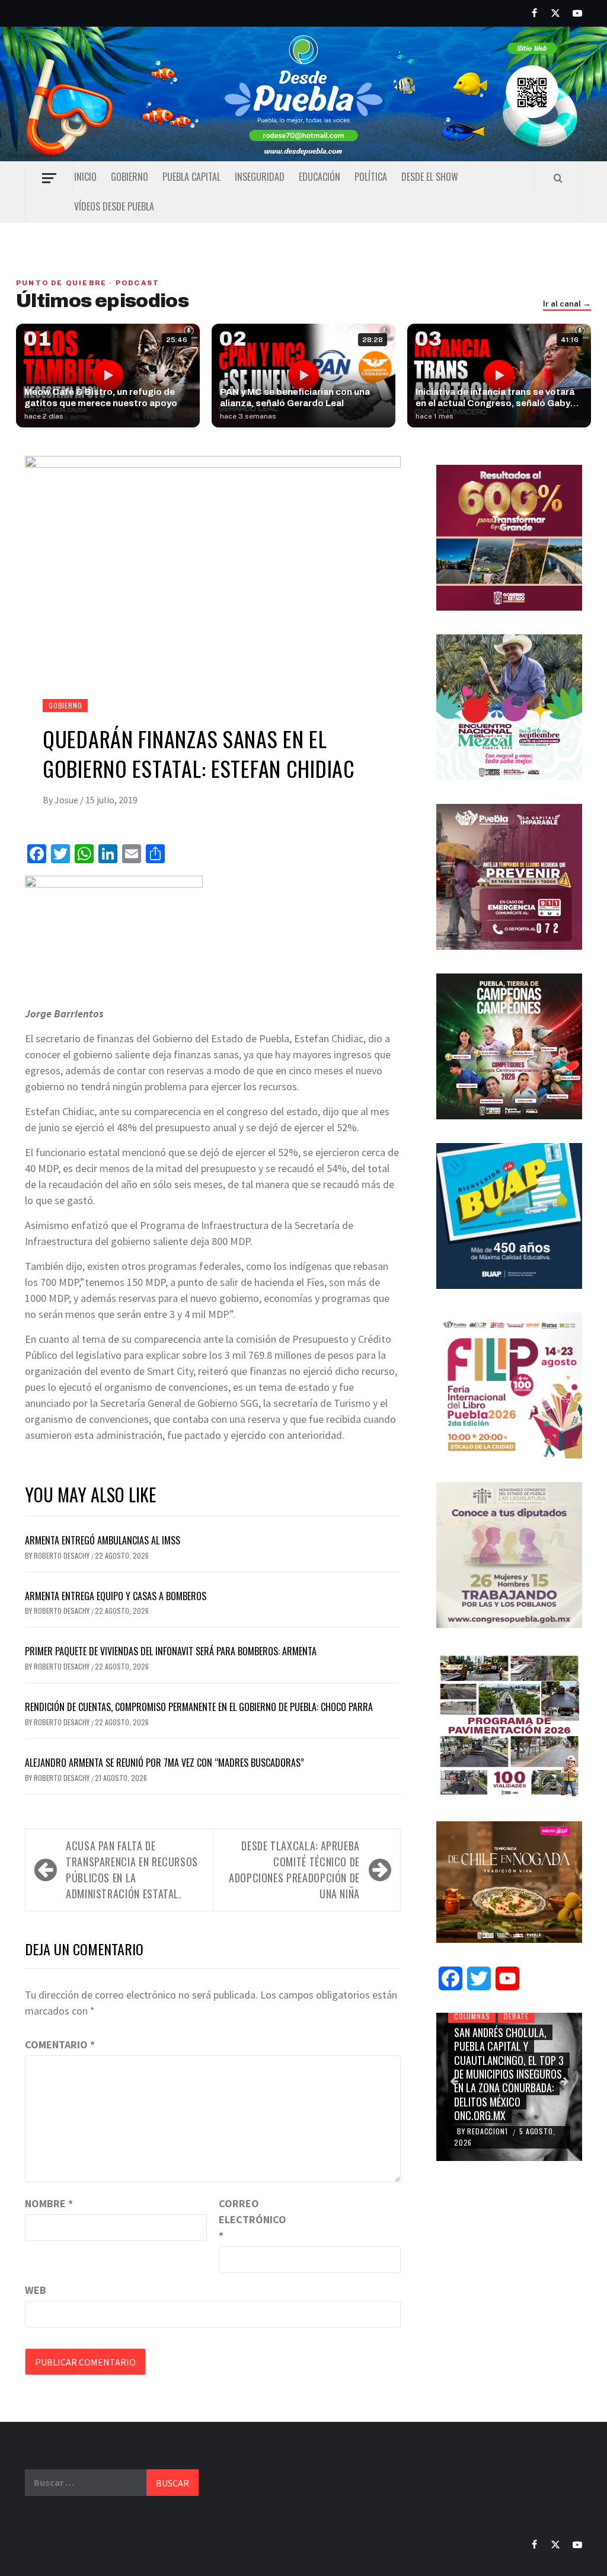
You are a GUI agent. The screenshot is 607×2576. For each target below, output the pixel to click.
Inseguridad (260, 177)
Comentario (60, 2044)
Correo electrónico (248, 2219)
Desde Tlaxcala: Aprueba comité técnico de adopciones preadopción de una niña (294, 1870)
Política (371, 177)
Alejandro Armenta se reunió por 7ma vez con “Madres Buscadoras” (164, 1763)
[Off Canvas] (49, 178)
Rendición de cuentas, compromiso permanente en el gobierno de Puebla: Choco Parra (199, 1707)
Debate (516, 2016)
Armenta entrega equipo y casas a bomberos (116, 1596)
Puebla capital (191, 177)
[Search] (558, 178)
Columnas (472, 2016)
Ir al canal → (567, 304)
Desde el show (430, 177)
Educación (320, 177)
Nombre (49, 2203)
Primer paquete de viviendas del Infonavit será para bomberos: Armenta (171, 1651)
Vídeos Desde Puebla (114, 206)
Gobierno (130, 177)
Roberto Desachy (63, 1555)
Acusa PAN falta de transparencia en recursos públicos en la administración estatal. (132, 1870)
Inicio (85, 177)
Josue (67, 800)
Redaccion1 (488, 2131)
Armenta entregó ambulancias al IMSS (103, 1540)
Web (36, 2290)
